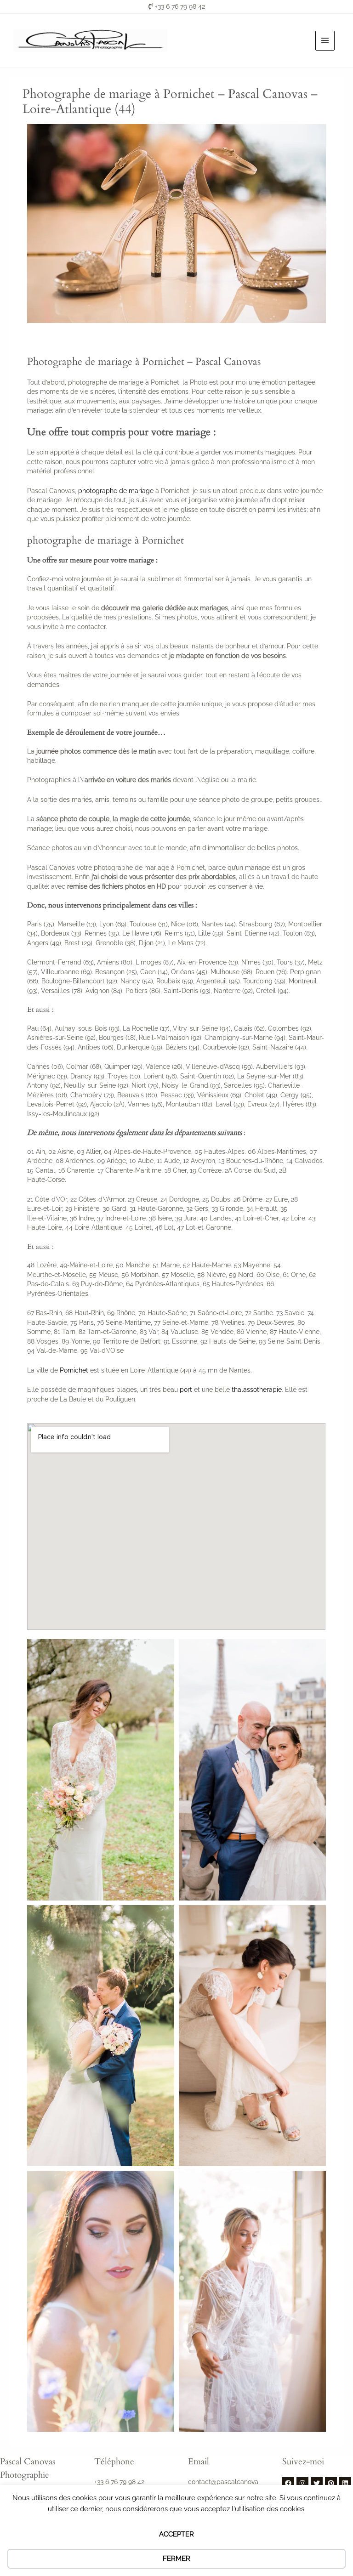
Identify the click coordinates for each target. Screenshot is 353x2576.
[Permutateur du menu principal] (325, 41)
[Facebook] (288, 2483)
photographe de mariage (116, 491)
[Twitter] (317, 2483)
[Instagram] (302, 2483)
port (186, 1390)
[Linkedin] (345, 2483)
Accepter (176, 2534)
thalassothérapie (257, 1390)
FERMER (176, 2559)
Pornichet (74, 1370)
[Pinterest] (331, 2483)
